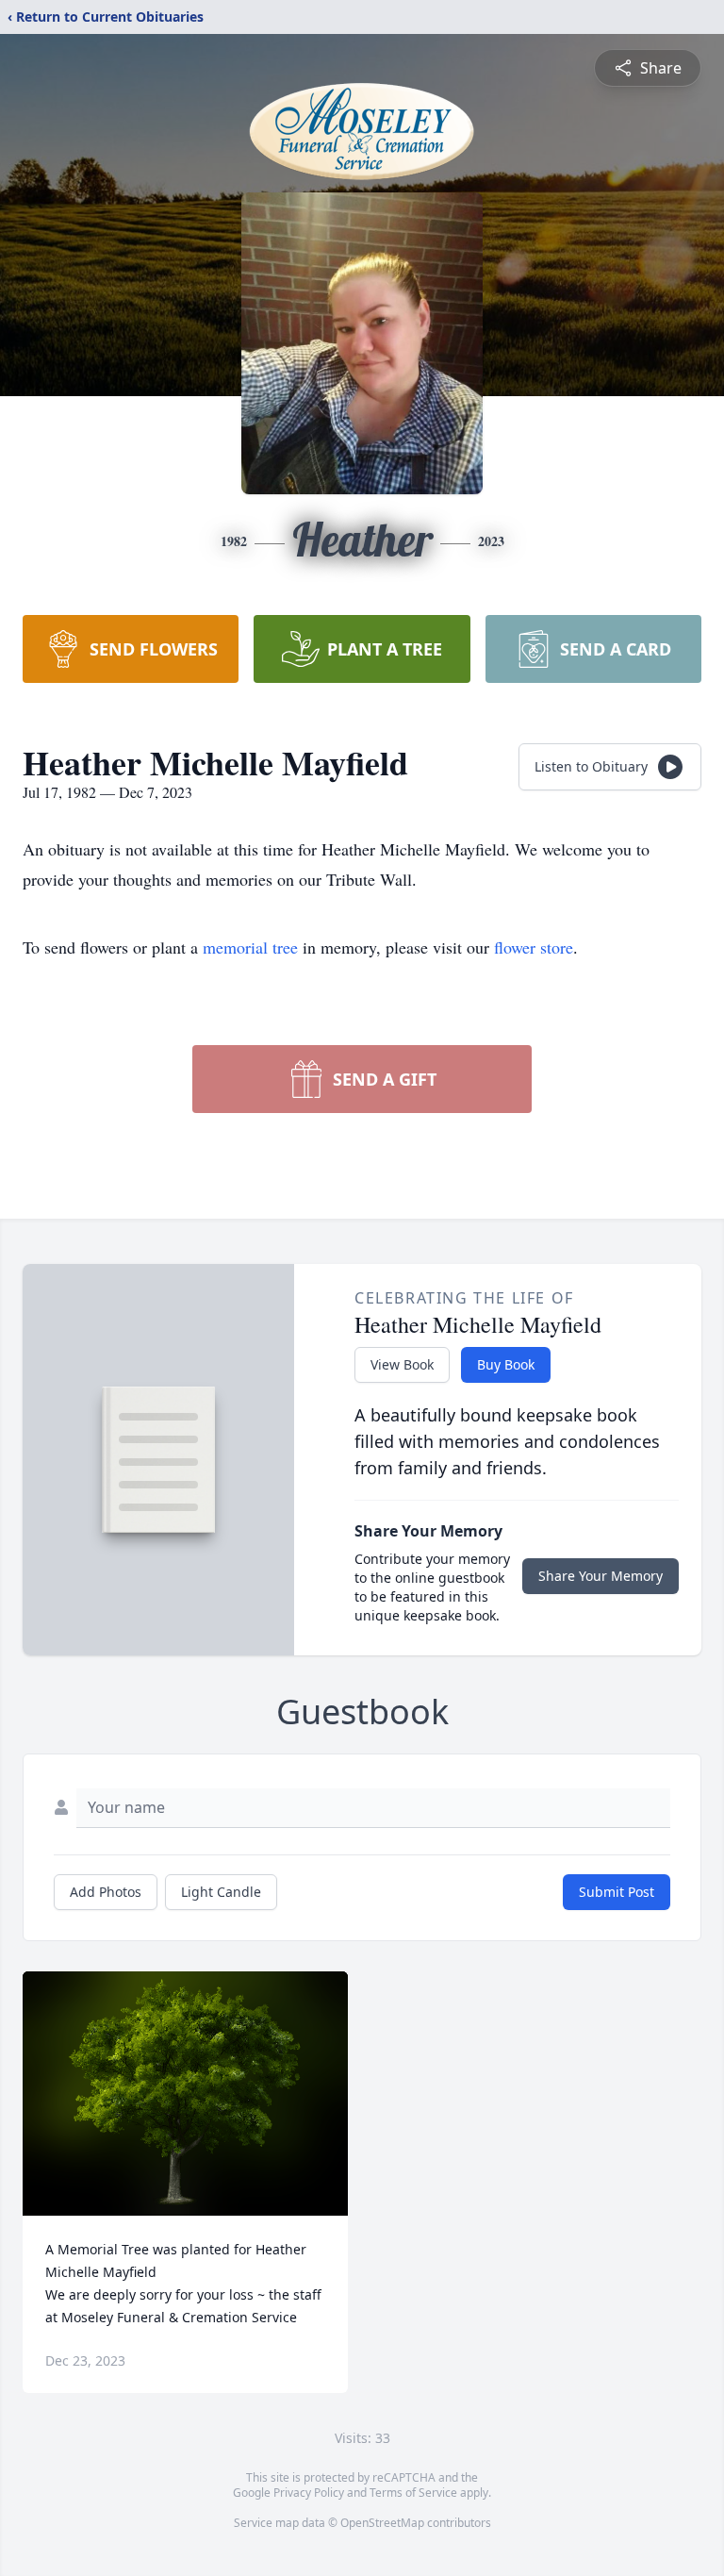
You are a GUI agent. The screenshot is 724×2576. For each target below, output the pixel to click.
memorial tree (250, 947)
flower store (534, 947)
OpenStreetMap (382, 2523)
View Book (402, 1364)
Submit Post (617, 1892)
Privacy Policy (309, 2493)
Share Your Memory (601, 1576)
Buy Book (506, 1364)
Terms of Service (413, 2493)
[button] (185, 2094)
